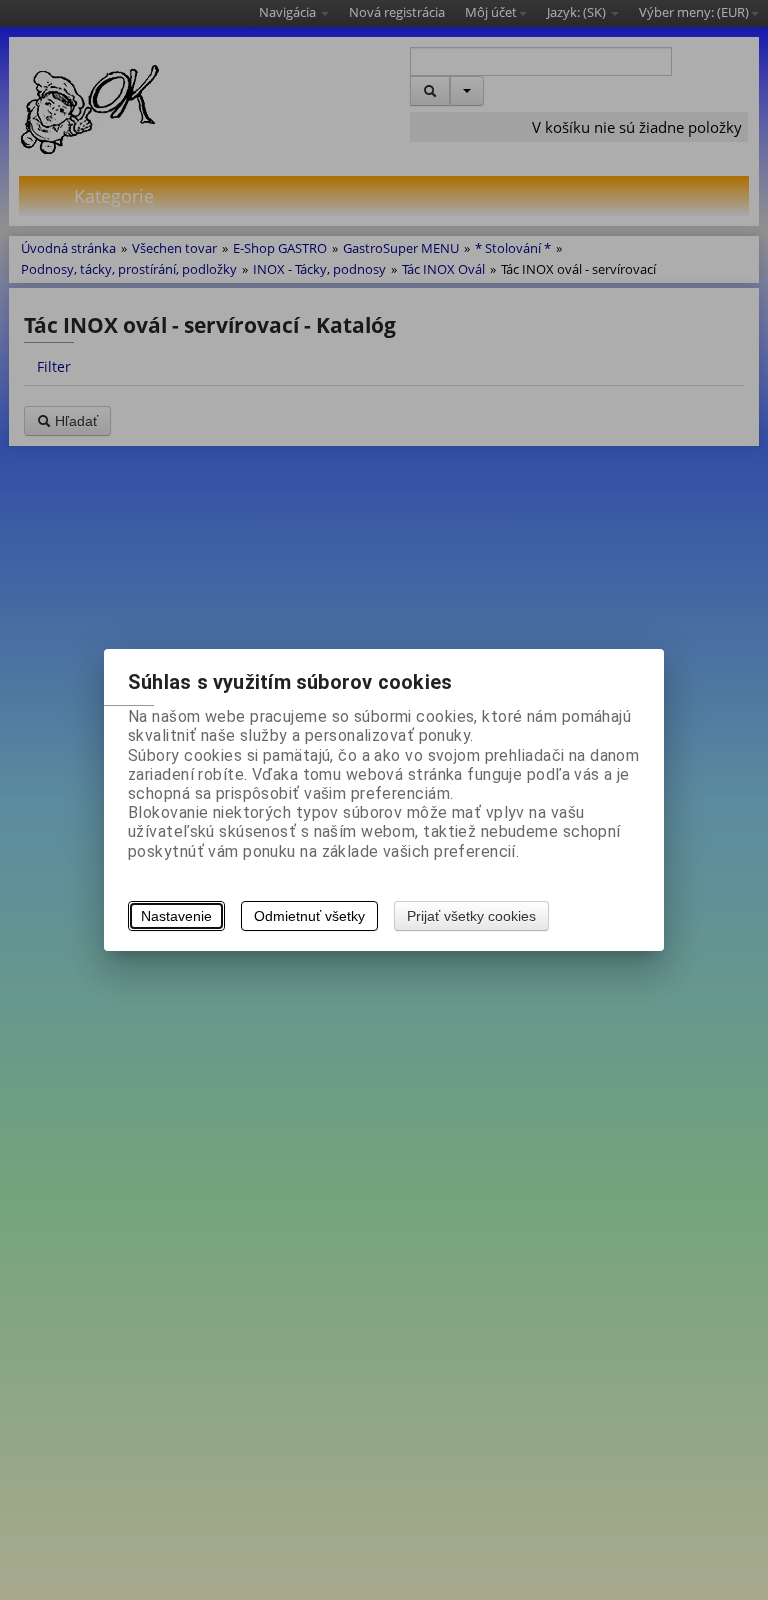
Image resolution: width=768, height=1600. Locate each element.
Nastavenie (176, 916)
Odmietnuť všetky (309, 916)
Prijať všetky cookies (471, 916)
